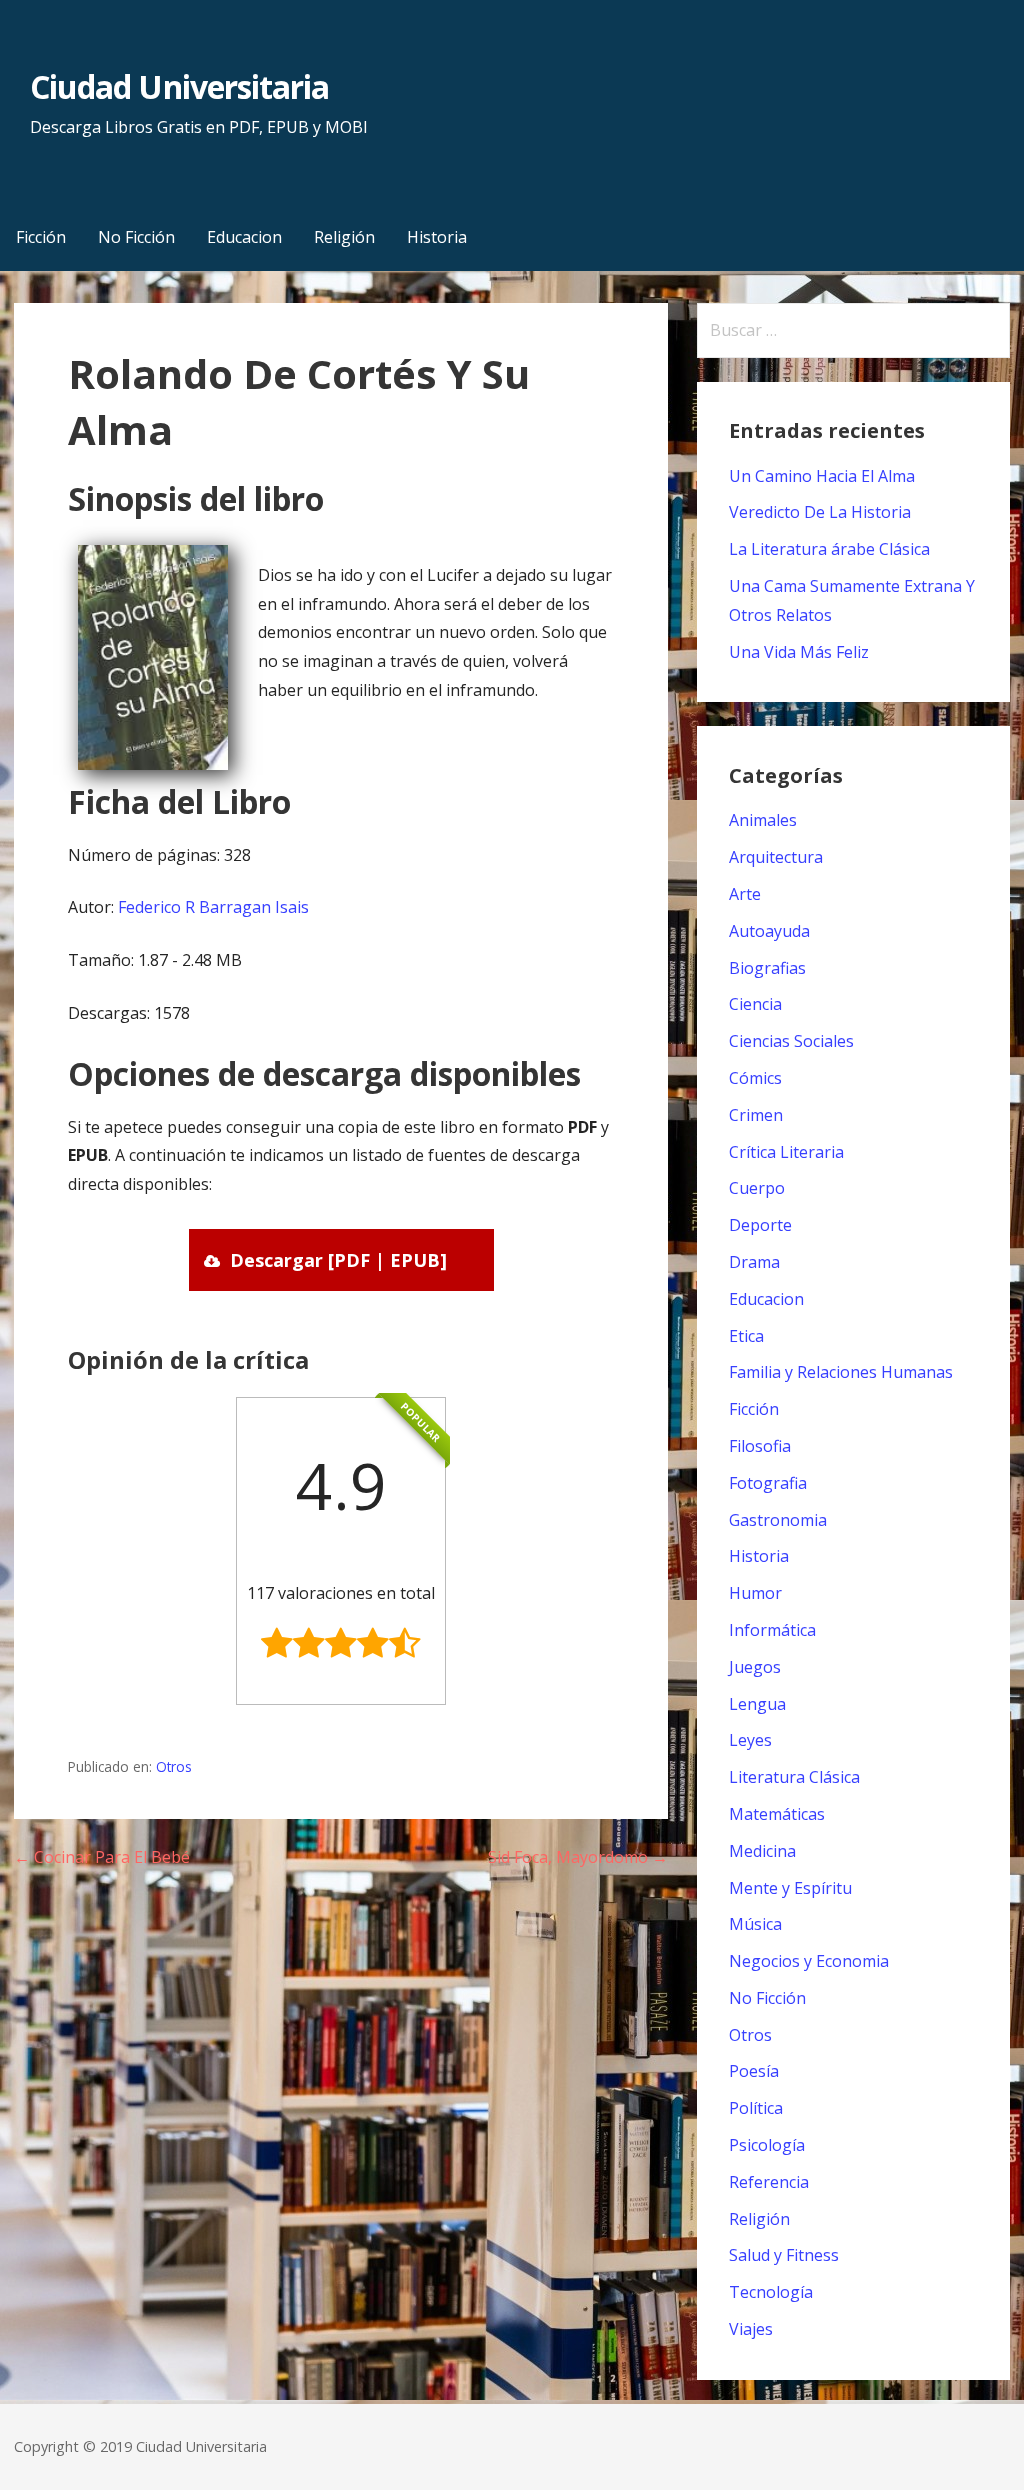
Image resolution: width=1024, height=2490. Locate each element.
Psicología (767, 2145)
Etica (746, 1336)
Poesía (754, 2071)
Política (756, 2108)
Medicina (762, 1851)
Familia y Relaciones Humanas (841, 1372)
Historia (437, 237)
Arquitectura (776, 857)
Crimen (756, 1115)
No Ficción (136, 237)
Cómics (755, 1078)
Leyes (750, 1740)
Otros (174, 1766)
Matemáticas (777, 1814)
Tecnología (771, 2292)
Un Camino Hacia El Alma (822, 476)
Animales (763, 820)
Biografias (767, 968)
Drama (754, 1262)
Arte (745, 894)
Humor (755, 1593)
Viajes (751, 2329)
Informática (772, 1630)
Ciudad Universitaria (179, 86)
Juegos (755, 1667)
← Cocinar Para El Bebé (102, 1857)
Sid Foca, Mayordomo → (578, 1857)
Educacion (244, 237)
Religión (344, 237)
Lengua (757, 1704)
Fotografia (768, 1483)
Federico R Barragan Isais (213, 907)
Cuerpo (757, 1188)
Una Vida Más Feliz (799, 652)
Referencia (769, 2182)
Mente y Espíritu (790, 1888)
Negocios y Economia (809, 1961)
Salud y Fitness (784, 2255)
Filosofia (760, 1446)
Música (755, 1924)
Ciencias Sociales (791, 1041)
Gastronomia (778, 1520)
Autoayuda (769, 931)
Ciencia (755, 1004)
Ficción (41, 237)
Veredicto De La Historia (820, 512)
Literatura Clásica (794, 1777)
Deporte (760, 1225)
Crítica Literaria (786, 1152)
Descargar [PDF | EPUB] (338, 1260)
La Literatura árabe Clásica (829, 549)
